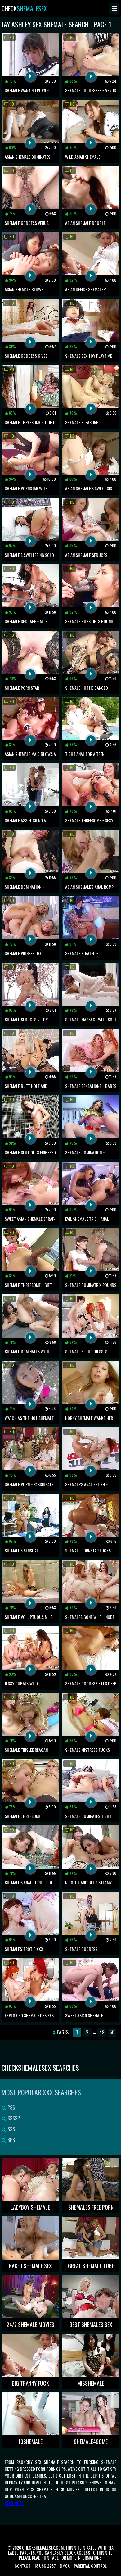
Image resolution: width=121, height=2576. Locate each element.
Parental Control (90, 2566)
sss (11, 2129)
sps (11, 2140)
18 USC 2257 (45, 2566)
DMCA (65, 2566)
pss (11, 2107)
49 (102, 2032)
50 (112, 2032)
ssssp (13, 2118)
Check (24, 8)
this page (50, 2558)
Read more (14, 2503)
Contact (22, 2566)
